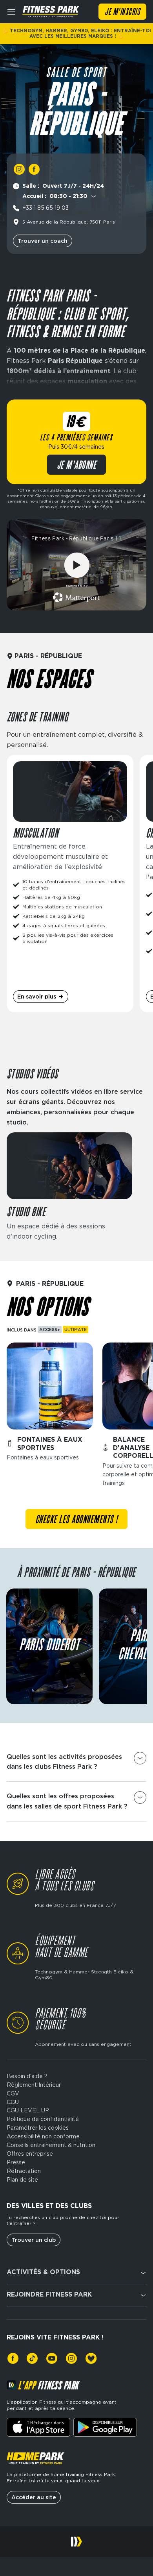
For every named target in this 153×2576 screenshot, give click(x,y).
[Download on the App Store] (38, 2427)
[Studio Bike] (69, 1187)
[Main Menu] (11, 12)
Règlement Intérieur (34, 2085)
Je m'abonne (77, 466)
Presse (16, 2162)
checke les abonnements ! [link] (76, 1520)
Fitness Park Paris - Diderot (49, 1646)
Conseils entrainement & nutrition (51, 2145)
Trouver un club (34, 2240)
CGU (13, 2102)
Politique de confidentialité (43, 2119)
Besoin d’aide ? (27, 2076)
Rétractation (24, 2171)
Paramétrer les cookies (38, 2128)
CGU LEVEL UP (28, 2110)
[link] (19, 169)
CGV (13, 2093)
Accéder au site (34, 2497)
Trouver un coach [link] (43, 241)
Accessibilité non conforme (43, 2136)
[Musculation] (70, 884)
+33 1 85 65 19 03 (46, 208)
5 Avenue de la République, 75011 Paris (69, 222)
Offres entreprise (30, 2154)
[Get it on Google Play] (105, 2427)
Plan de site (22, 2180)
